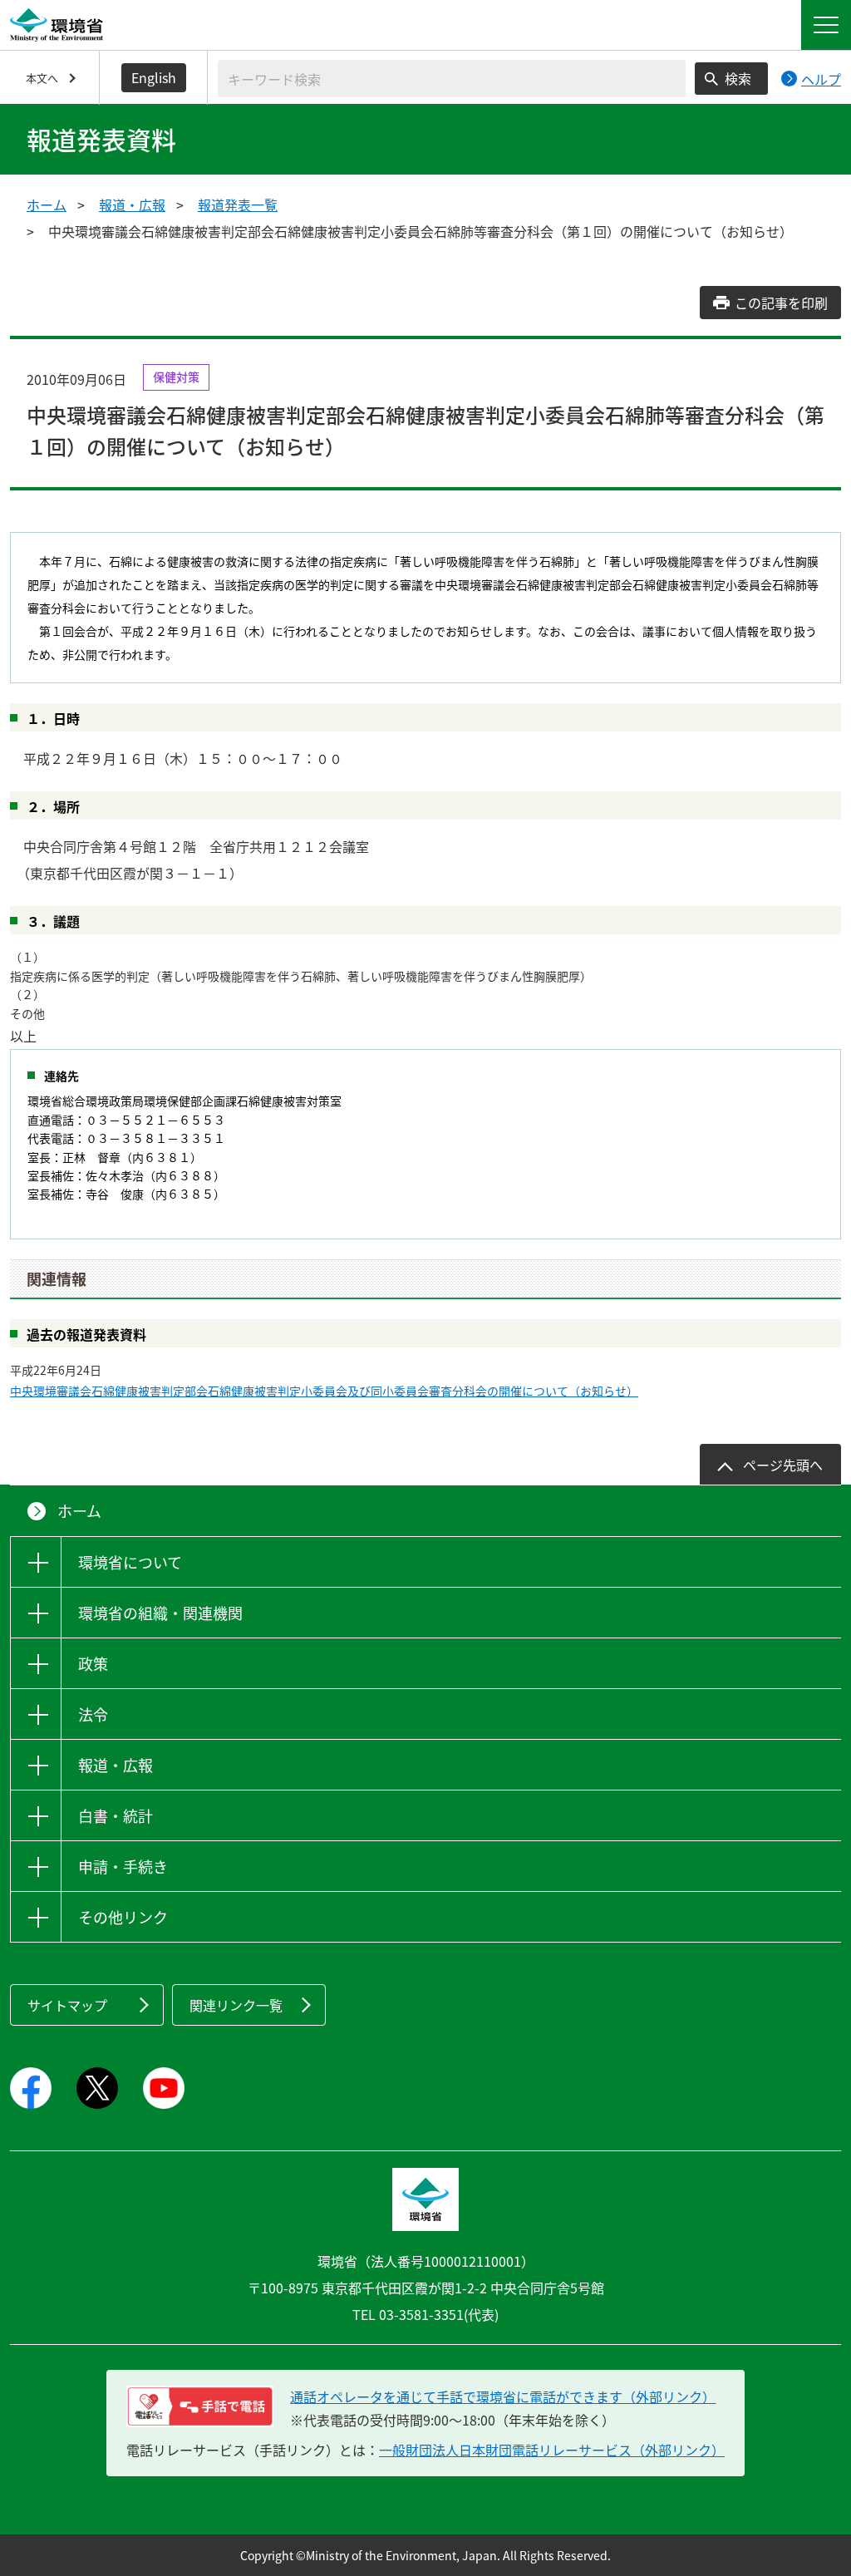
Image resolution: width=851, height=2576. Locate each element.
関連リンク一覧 (236, 2005)
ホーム (47, 204)
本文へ (42, 78)
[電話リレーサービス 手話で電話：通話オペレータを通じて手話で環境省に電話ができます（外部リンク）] (200, 2406)
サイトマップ (67, 2005)
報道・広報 (132, 204)
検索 (738, 78)
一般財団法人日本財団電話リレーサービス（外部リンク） (552, 2450)
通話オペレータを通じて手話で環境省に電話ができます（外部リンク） (503, 2396)
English (154, 77)
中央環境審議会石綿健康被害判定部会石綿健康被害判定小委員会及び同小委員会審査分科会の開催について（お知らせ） (324, 1391)
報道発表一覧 (238, 204)
